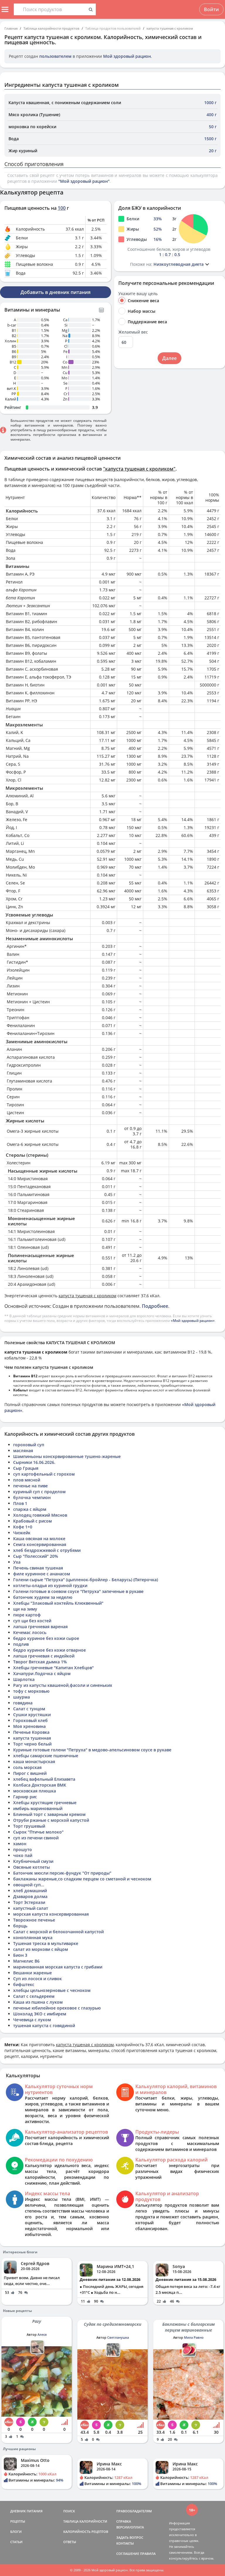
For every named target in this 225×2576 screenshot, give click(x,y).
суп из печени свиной (36, 1838)
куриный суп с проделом (39, 1492)
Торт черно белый (32, 1744)
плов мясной (27, 1480)
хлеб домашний (30, 1891)
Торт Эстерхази (29, 1902)
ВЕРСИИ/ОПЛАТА (130, 2527)
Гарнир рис (25, 1797)
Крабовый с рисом (33, 1521)
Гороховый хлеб (30, 1720)
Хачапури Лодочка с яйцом (42, 1673)
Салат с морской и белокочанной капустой (58, 1932)
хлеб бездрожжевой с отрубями (47, 1550)
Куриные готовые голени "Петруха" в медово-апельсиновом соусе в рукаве (92, 1750)
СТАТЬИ (16, 2542)
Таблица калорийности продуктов (51, 28)
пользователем (55, 56)
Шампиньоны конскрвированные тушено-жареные (67, 1456)
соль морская (27, 1767)
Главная (11, 28)
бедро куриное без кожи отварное (50, 1650)
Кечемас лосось (30, 1632)
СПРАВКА (124, 2521)
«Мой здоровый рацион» (193, 1321)
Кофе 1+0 (23, 1527)
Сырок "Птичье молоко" (38, 1832)
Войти (211, 9)
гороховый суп (29, 1445)
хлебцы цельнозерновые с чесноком (52, 1990)
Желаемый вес (133, 332)
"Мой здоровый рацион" (84, 181)
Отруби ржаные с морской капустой (51, 1820)
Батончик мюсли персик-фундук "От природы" (62, 1873)
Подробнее (155, 1306)
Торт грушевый (29, 1826)
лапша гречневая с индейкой (44, 1656)
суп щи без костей (32, 1621)
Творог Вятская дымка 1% (40, 1662)
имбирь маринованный (38, 1808)
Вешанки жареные (33, 1973)
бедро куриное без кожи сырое (46, 1638)
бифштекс (24, 1984)
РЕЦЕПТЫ (18, 2521)
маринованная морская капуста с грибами (58, 1967)
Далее (169, 358)
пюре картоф (27, 1615)
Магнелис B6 (26, 1961)
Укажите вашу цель (138, 294)
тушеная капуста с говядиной (44, 2026)
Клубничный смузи (33, 1861)
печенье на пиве (30, 1486)
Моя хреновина (29, 1726)
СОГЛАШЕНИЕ (128, 2554)
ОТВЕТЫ (70, 2542)
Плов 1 (20, 1503)
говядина (23, 1703)
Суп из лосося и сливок (37, 1979)
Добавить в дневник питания (56, 292)
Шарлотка (24, 1679)
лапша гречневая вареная (40, 1627)
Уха (17, 1562)
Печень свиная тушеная (38, 1568)
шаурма (22, 1697)
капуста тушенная (32, 1738)
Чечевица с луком (32, 2020)
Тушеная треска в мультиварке (46, 1943)
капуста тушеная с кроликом (170, 28)
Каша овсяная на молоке (39, 1539)
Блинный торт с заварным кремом (49, 1814)
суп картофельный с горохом (44, 1474)
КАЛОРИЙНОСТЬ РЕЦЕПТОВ (86, 2532)
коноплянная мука (33, 1938)
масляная (23, 1451)
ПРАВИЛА (148, 2554)
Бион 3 (20, 1955)
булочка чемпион (32, 1497)
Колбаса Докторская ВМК (40, 1785)
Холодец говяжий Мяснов (40, 1515)
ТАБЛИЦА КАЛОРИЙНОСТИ (85, 2521)
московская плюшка (35, 1791)
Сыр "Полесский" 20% (36, 1556)
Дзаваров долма (30, 1896)
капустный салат (31, 1908)
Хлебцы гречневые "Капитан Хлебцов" (53, 1668)
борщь (20, 1926)
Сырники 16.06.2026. (34, 1462)
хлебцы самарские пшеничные (46, 1756)
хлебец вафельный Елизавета (44, 1779)
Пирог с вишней (30, 1773)
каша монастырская (34, 1761)
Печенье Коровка (31, 1732)
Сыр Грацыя (26, 1468)
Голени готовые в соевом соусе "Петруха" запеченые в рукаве (78, 1591)
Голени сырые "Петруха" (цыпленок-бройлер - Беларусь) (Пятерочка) (86, 1580)
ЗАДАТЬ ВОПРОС (130, 2537)
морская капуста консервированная (51, 1914)
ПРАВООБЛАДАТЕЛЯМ (134, 2511)
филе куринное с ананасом (42, 1574)
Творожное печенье (34, 1920)
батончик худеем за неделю (43, 1597)
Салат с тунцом (29, 1709)
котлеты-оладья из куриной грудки (50, 1585)
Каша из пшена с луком (38, 2002)
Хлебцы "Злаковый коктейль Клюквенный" (58, 1603)
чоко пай (23, 1855)
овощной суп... (29, 1885)
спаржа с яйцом (30, 1509)
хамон (20, 1844)
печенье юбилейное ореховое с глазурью (57, 2008)
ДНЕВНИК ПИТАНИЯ (26, 2511)
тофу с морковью (31, 1691)
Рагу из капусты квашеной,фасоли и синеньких (63, 1685)
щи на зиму (25, 1609)
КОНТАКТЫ (125, 2543)
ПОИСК (69, 2511)
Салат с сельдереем (34, 1996)
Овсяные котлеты (31, 1867)
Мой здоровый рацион (127, 56)
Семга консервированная (40, 1544)
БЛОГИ (16, 2532)
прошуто (23, 1849)
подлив (21, 1644)
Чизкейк (22, 1533)
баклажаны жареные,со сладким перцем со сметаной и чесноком (82, 1879)
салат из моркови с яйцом (41, 1949)
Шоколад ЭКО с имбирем (40, 2014)
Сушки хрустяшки (32, 1715)
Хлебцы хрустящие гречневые (45, 1803)
